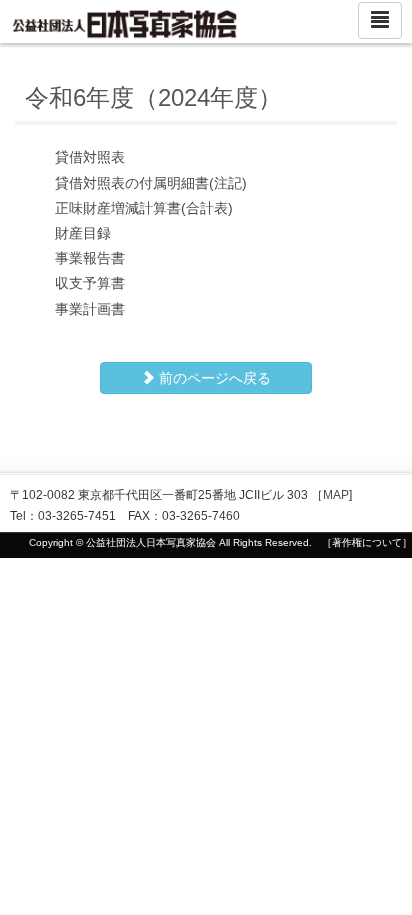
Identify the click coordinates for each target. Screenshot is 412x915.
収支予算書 (90, 283)
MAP (336, 495)
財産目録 (83, 233)
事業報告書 (90, 258)
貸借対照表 (90, 157)
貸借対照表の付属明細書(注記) (151, 183)
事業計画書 (90, 309)
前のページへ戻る (213, 378)
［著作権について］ (367, 542)
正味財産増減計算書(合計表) (144, 208)
